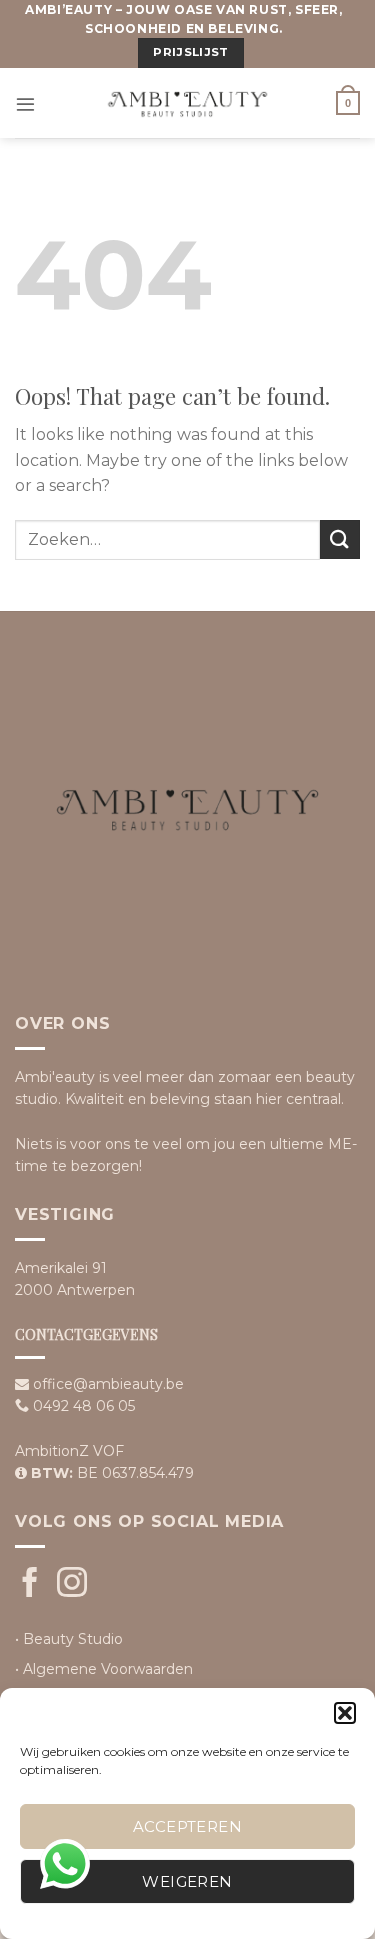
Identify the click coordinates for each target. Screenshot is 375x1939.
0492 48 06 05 (84, 1406)
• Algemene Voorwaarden (104, 1669)
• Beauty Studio (69, 1639)
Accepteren (188, 1826)
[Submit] (340, 539)
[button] (345, 1713)
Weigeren (187, 1881)
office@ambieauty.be (108, 1384)
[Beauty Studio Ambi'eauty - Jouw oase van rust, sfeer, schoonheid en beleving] (188, 103)
